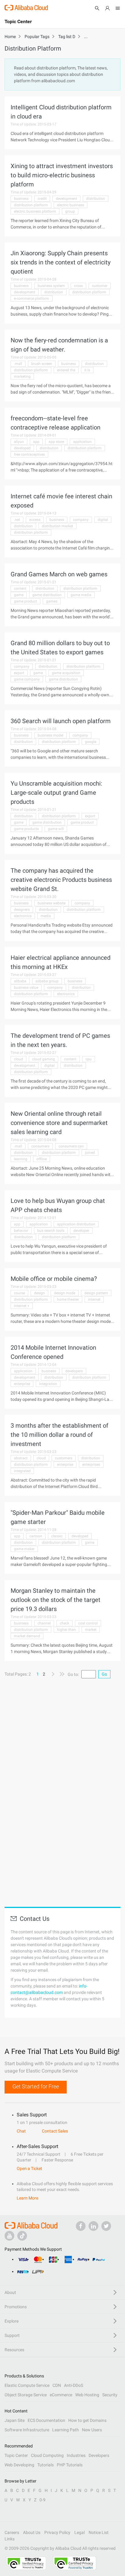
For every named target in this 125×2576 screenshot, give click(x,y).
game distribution (47, 595)
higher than (66, 1630)
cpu (89, 1059)
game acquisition (66, 673)
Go (104, 1674)
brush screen (42, 364)
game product (25, 601)
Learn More (27, 2198)
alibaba (20, 981)
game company (27, 679)
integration (48, 1384)
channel (44, 1623)
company (81, 520)
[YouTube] (9, 2236)
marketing (22, 376)
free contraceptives (29, 454)
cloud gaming (44, 1059)
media (46, 916)
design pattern (96, 1293)
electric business (71, 205)
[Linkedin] (93, 2226)
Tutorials (46, 2465)
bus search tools (51, 1231)
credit (42, 199)
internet (94, 1299)
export (19, 673)
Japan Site (15, 2420)
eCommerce (61, 2395)
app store (56, 442)
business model (51, 735)
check (64, 1623)
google (91, 742)
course (19, 1293)
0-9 (42, 2500)
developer (81, 1231)
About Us (32, 2532)
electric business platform (35, 211)
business (21, 199)
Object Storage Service (26, 2395)
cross (78, 286)
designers (22, 910)
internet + (22, 1306)
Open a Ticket (29, 2168)
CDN (57, 2385)
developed (22, 448)
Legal (79, 2532)
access (35, 520)
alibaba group (47, 981)
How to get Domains (87, 2420)
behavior (21, 1231)
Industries (76, 2455)
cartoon (36, 1536)
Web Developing (19, 2465)
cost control (88, 1623)
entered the (66, 370)
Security (110, 2395)
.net (17, 520)
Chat (21, 2131)
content (20, 588)
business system (51, 286)
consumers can (71, 1146)
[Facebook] (81, 2226)
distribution (96, 199)
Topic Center (16, 2455)
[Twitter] (106, 2226)
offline (42, 1159)
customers (64, 1458)
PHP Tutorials (70, 2465)
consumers (40, 1146)
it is (87, 370)
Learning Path (66, 2430)
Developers (99, 2455)
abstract (21, 1458)
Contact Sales (55, 2131)
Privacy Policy (57, 2532)
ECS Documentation (46, 2420)
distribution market (57, 526)
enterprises (91, 1465)
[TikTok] (22, 2236)
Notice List (99, 2532)
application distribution (76, 1224)
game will (56, 829)
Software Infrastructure (27, 2430)
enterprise (22, 1384)
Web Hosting (87, 2395)
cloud (19, 1059)
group (70, 211)
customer (100, 286)
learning (21, 1159)
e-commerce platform (32, 299)
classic (57, 1536)
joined (90, 1153)
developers (74, 1371)
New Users (92, 2430)
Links (10, 2539)
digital (103, 520)
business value (26, 988)
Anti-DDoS (74, 2385)
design (39, 1293)
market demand (27, 1636)
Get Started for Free (36, 2086)
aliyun (19, 442)
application (82, 442)
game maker (24, 1549)
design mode (65, 1293)
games (52, 601)
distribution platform (31, 205)
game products (26, 829)
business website (52, 903)
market (91, 1630)
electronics (23, 916)
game (19, 595)
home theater (68, 1299)
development (66, 199)
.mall (18, 364)
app (36, 442)
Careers (12, 2532)
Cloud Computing (47, 2455)
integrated (22, 1471)
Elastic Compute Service (27, 2385)
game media (81, 595)
